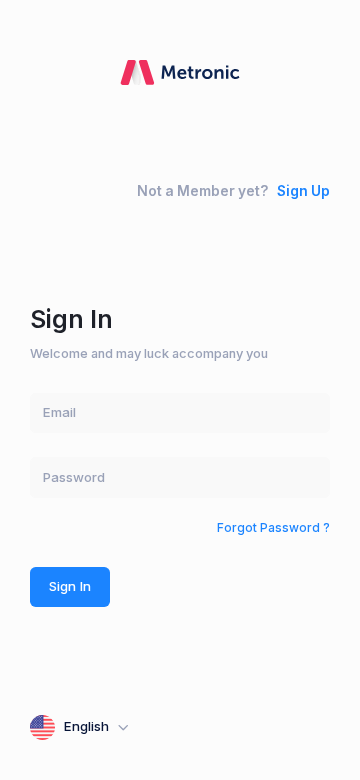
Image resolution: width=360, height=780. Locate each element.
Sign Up (303, 191)
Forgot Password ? (273, 527)
